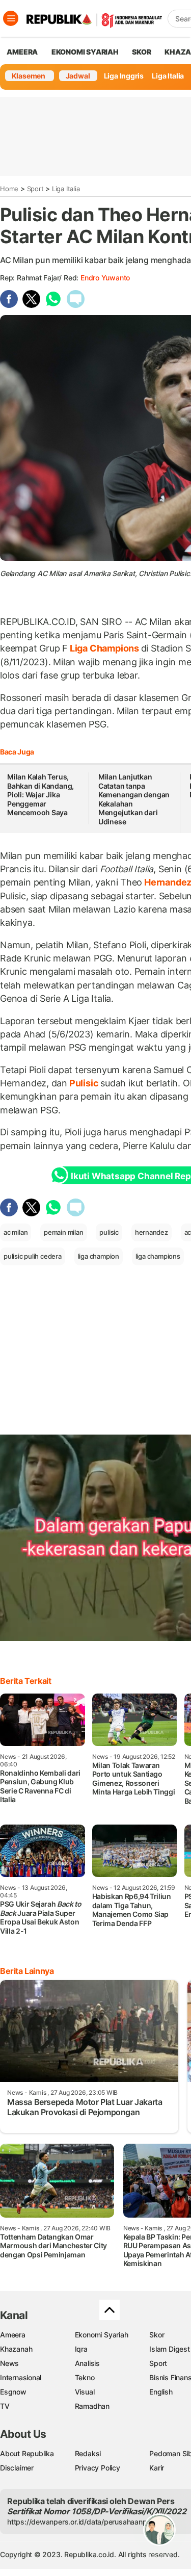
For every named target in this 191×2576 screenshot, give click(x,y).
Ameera (13, 2335)
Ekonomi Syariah (85, 52)
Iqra (81, 2349)
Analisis (87, 2363)
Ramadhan (92, 2406)
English (161, 2392)
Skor (157, 2335)
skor (141, 52)
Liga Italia (168, 76)
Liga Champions (104, 648)
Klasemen (29, 76)
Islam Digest (169, 2349)
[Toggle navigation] (11, 18)
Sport (35, 189)
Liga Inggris (124, 76)
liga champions (158, 1256)
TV (5, 2406)
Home (9, 189)
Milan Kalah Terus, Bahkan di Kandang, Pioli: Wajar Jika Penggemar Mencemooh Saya (40, 795)
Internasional (21, 2377)
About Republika (27, 2453)
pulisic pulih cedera (33, 1256)
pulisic (109, 1232)
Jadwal (78, 76)
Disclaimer (17, 2468)
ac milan (16, 1232)
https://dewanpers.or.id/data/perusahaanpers (82, 2522)
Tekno (85, 2377)
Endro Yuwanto (105, 278)
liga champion (99, 1256)
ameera (22, 52)
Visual (85, 2392)
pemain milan (63, 1232)
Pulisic (84, 1083)
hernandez (152, 1232)
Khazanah (16, 2349)
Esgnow (13, 2392)
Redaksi (88, 2453)
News (9, 2363)
